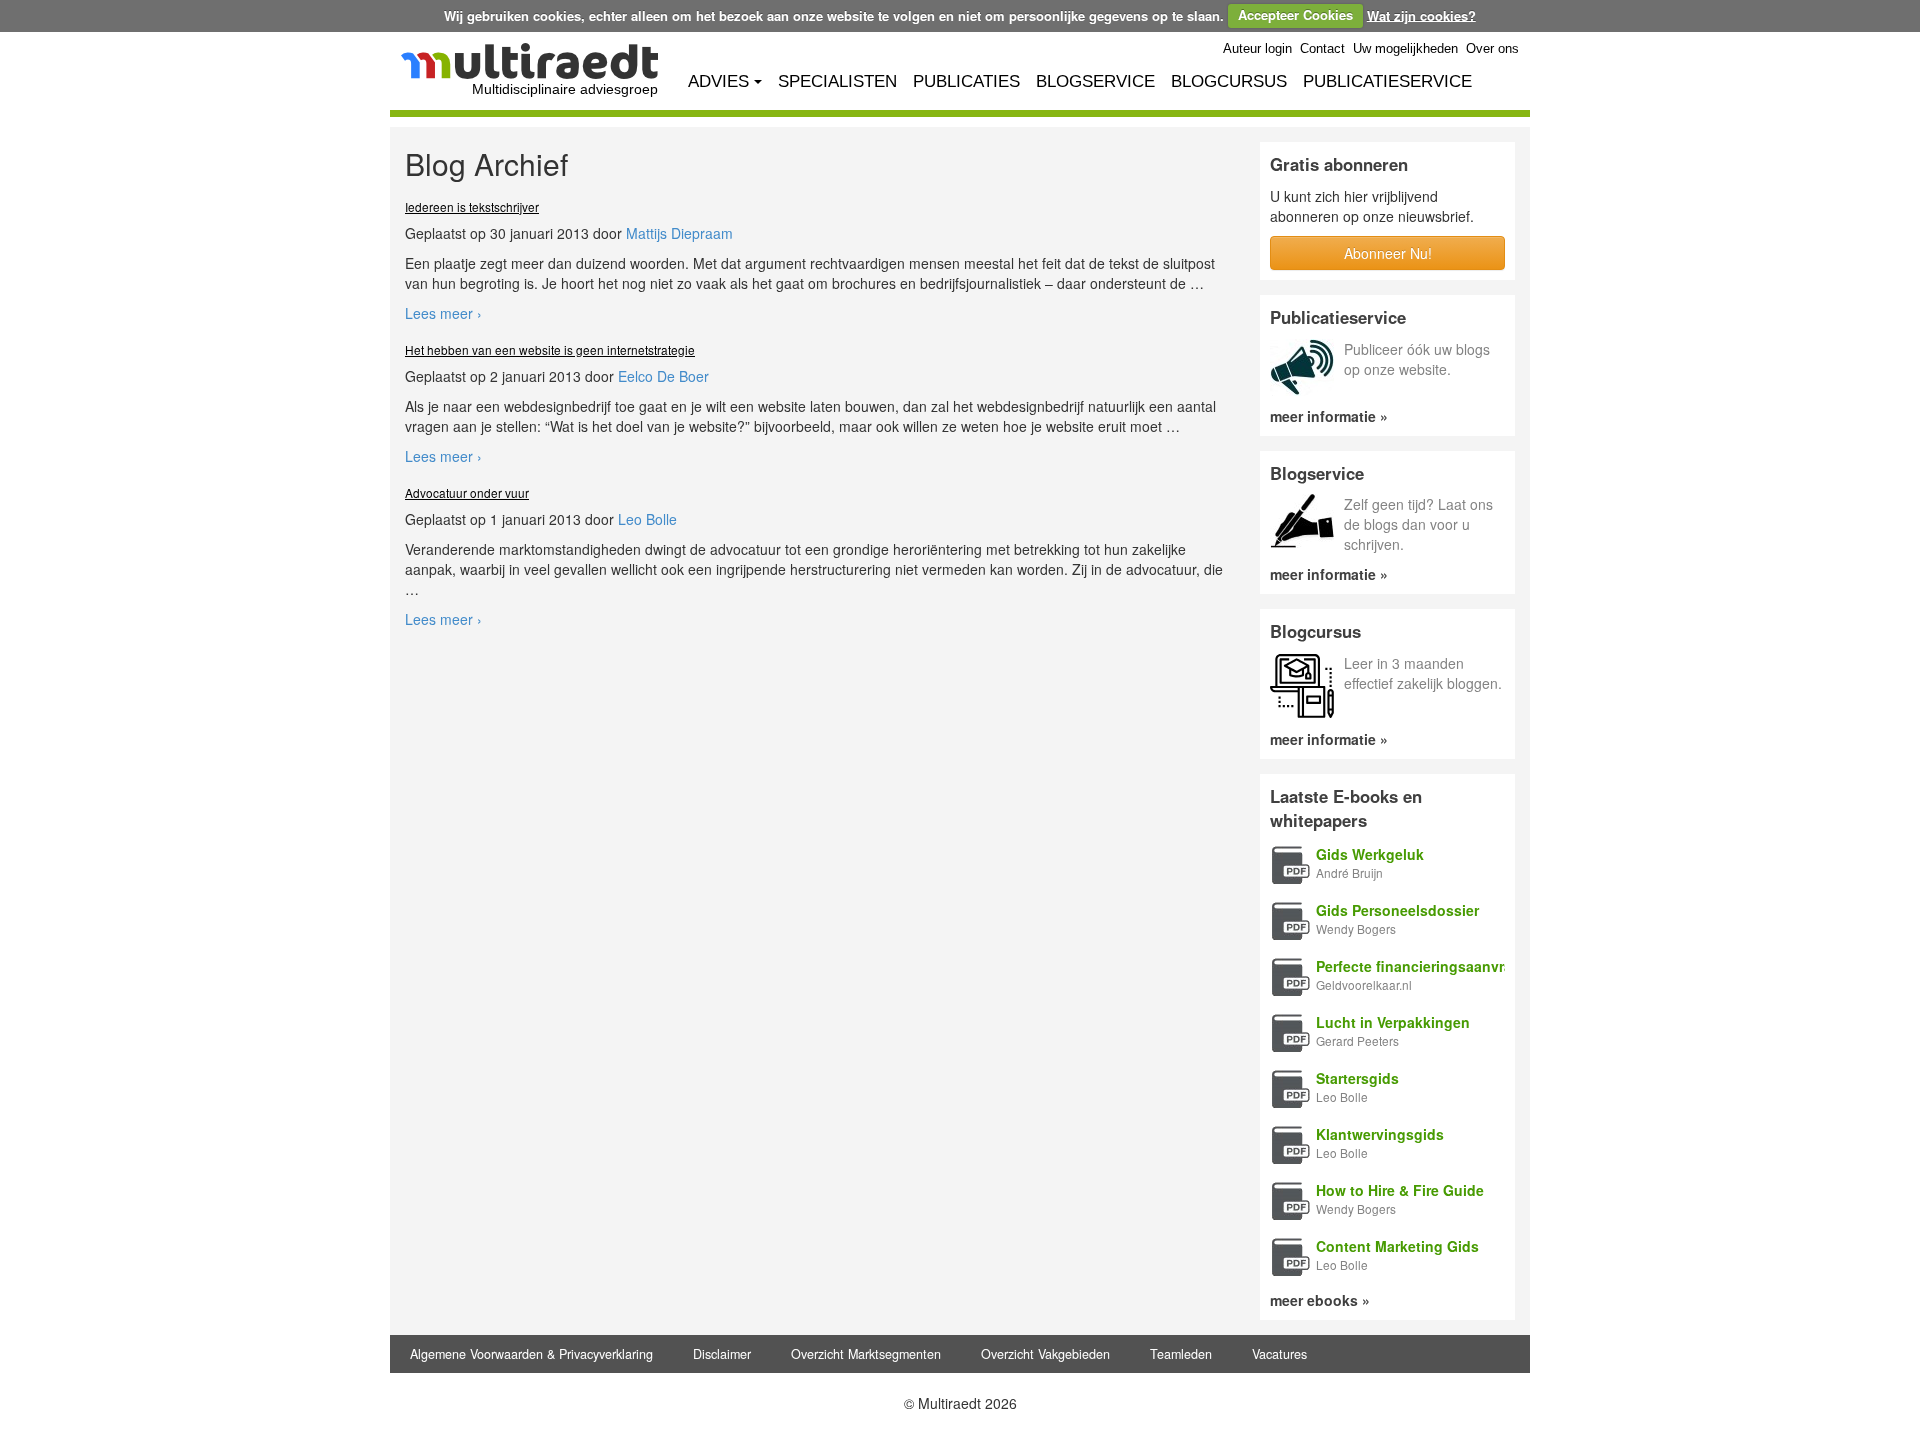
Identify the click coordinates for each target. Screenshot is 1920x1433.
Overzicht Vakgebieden (1045, 1354)
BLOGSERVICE (1095, 81)
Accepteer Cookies (1295, 14)
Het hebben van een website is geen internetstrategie (550, 349)
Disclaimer (722, 1354)
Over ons (1492, 49)
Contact (1322, 49)
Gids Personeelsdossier (1397, 910)
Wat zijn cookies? (1421, 14)
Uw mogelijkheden (1405, 49)
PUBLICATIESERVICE (1387, 81)
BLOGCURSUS (1229, 81)
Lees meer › (443, 313)
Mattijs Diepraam (679, 233)
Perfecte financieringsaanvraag (1422, 966)
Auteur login (1257, 49)
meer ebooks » (1320, 1300)
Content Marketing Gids (1397, 1246)
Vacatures (1279, 1354)
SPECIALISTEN (837, 81)
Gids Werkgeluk (1370, 854)
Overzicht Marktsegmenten (866, 1354)
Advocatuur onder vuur (467, 492)
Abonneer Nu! (1388, 253)
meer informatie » (1329, 416)
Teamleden (1181, 1354)
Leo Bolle (647, 519)
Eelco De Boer (663, 376)
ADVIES (718, 81)
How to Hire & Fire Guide (1400, 1190)
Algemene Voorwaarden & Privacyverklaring (531, 1354)
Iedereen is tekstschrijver (472, 206)
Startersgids (1357, 1078)
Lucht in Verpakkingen (1393, 1022)
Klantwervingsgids (1380, 1134)
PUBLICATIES (966, 81)
